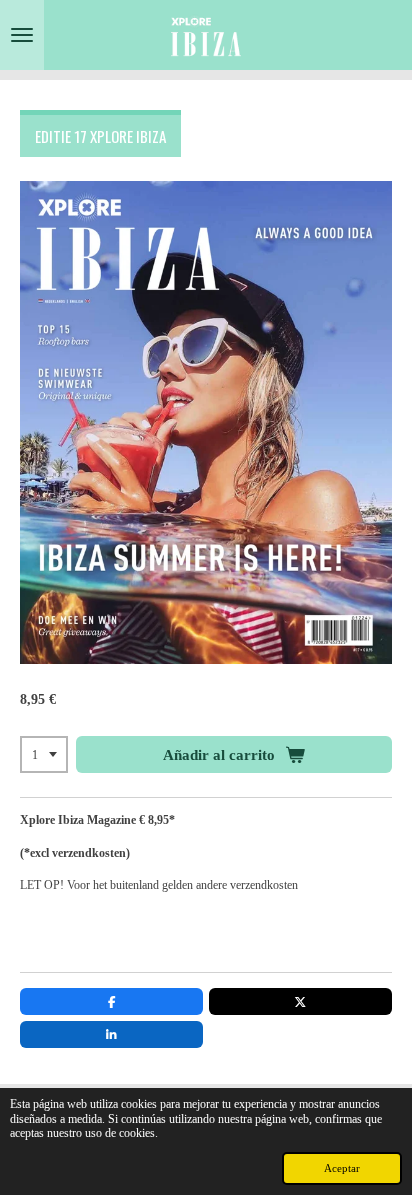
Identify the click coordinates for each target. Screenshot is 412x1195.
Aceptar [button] (342, 1168)
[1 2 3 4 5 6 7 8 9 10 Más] (44, 755)
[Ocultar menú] (22, 35)
